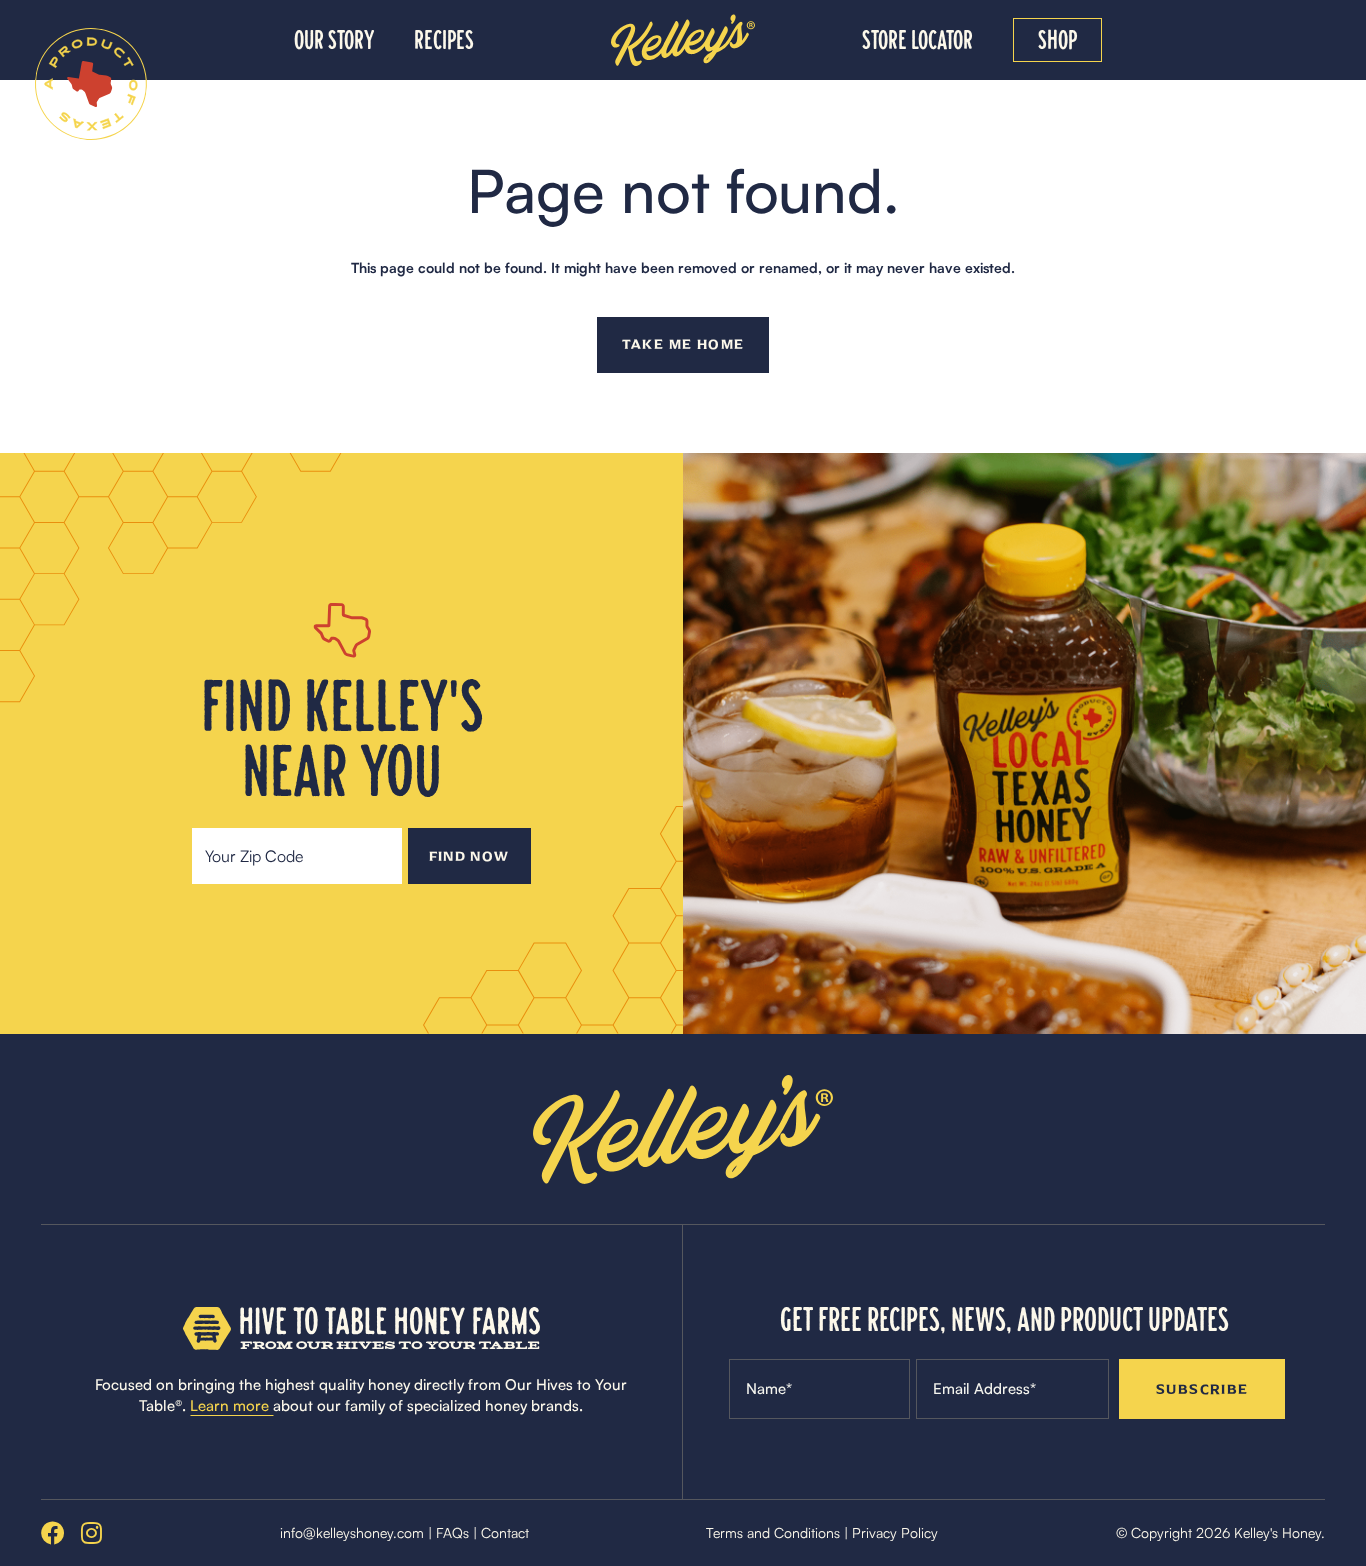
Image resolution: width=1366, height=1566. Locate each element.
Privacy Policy (895, 1532)
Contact (505, 1532)
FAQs (452, 1532)
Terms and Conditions (773, 1532)
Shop (1057, 40)
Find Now (469, 856)
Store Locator (917, 40)
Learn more (231, 1405)
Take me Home (683, 344)
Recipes (444, 40)
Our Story (334, 40)
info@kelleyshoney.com (352, 1532)
